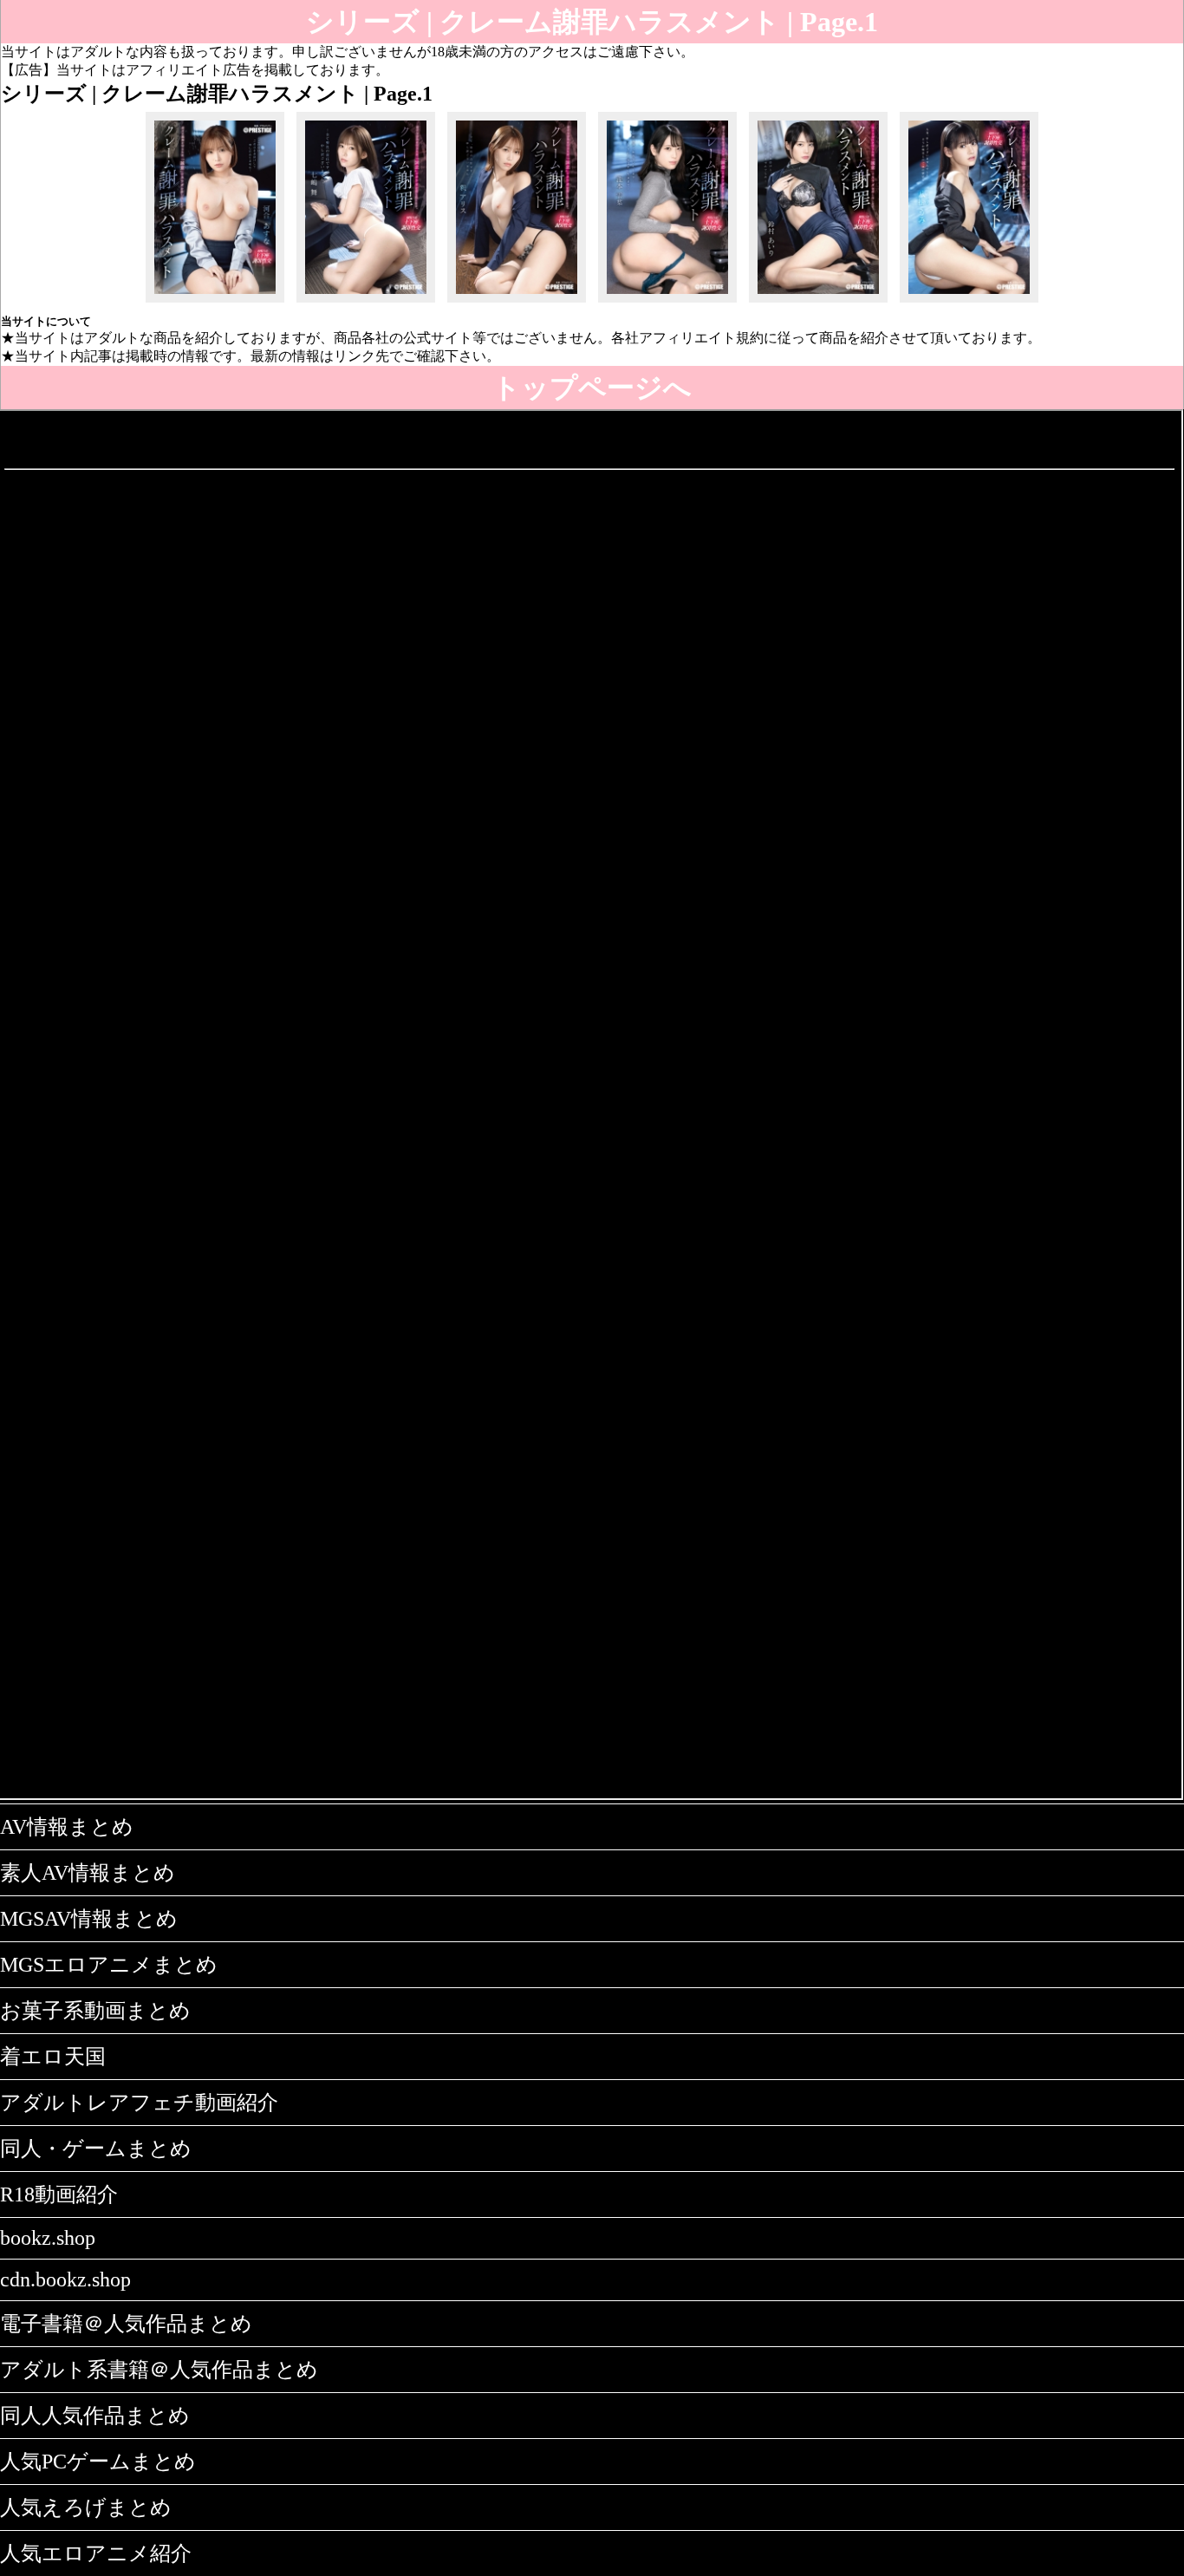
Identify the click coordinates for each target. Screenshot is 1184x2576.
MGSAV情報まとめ (89, 1919)
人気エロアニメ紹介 (96, 2553)
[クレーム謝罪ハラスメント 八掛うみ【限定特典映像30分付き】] (969, 302)
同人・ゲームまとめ (96, 2149)
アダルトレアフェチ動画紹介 (139, 2103)
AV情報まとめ (67, 1827)
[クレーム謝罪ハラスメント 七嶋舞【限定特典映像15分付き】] (366, 302)
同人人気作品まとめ (95, 2416)
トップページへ (592, 388)
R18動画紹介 (59, 2194)
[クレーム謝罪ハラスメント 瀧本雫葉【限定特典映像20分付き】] (667, 302)
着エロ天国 (53, 2057)
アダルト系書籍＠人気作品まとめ (159, 2370)
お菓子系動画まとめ (95, 2011)
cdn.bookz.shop (65, 2279)
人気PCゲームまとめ (98, 2462)
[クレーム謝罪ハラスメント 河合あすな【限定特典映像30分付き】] (215, 302)
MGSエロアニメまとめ (109, 1965)
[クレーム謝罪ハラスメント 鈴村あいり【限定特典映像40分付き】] (818, 302)
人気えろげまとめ (86, 2508)
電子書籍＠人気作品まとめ (126, 2324)
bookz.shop (48, 2238)
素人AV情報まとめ (88, 1873)
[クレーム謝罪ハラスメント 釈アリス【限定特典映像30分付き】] (517, 302)
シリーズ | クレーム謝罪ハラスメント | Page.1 (592, 22)
